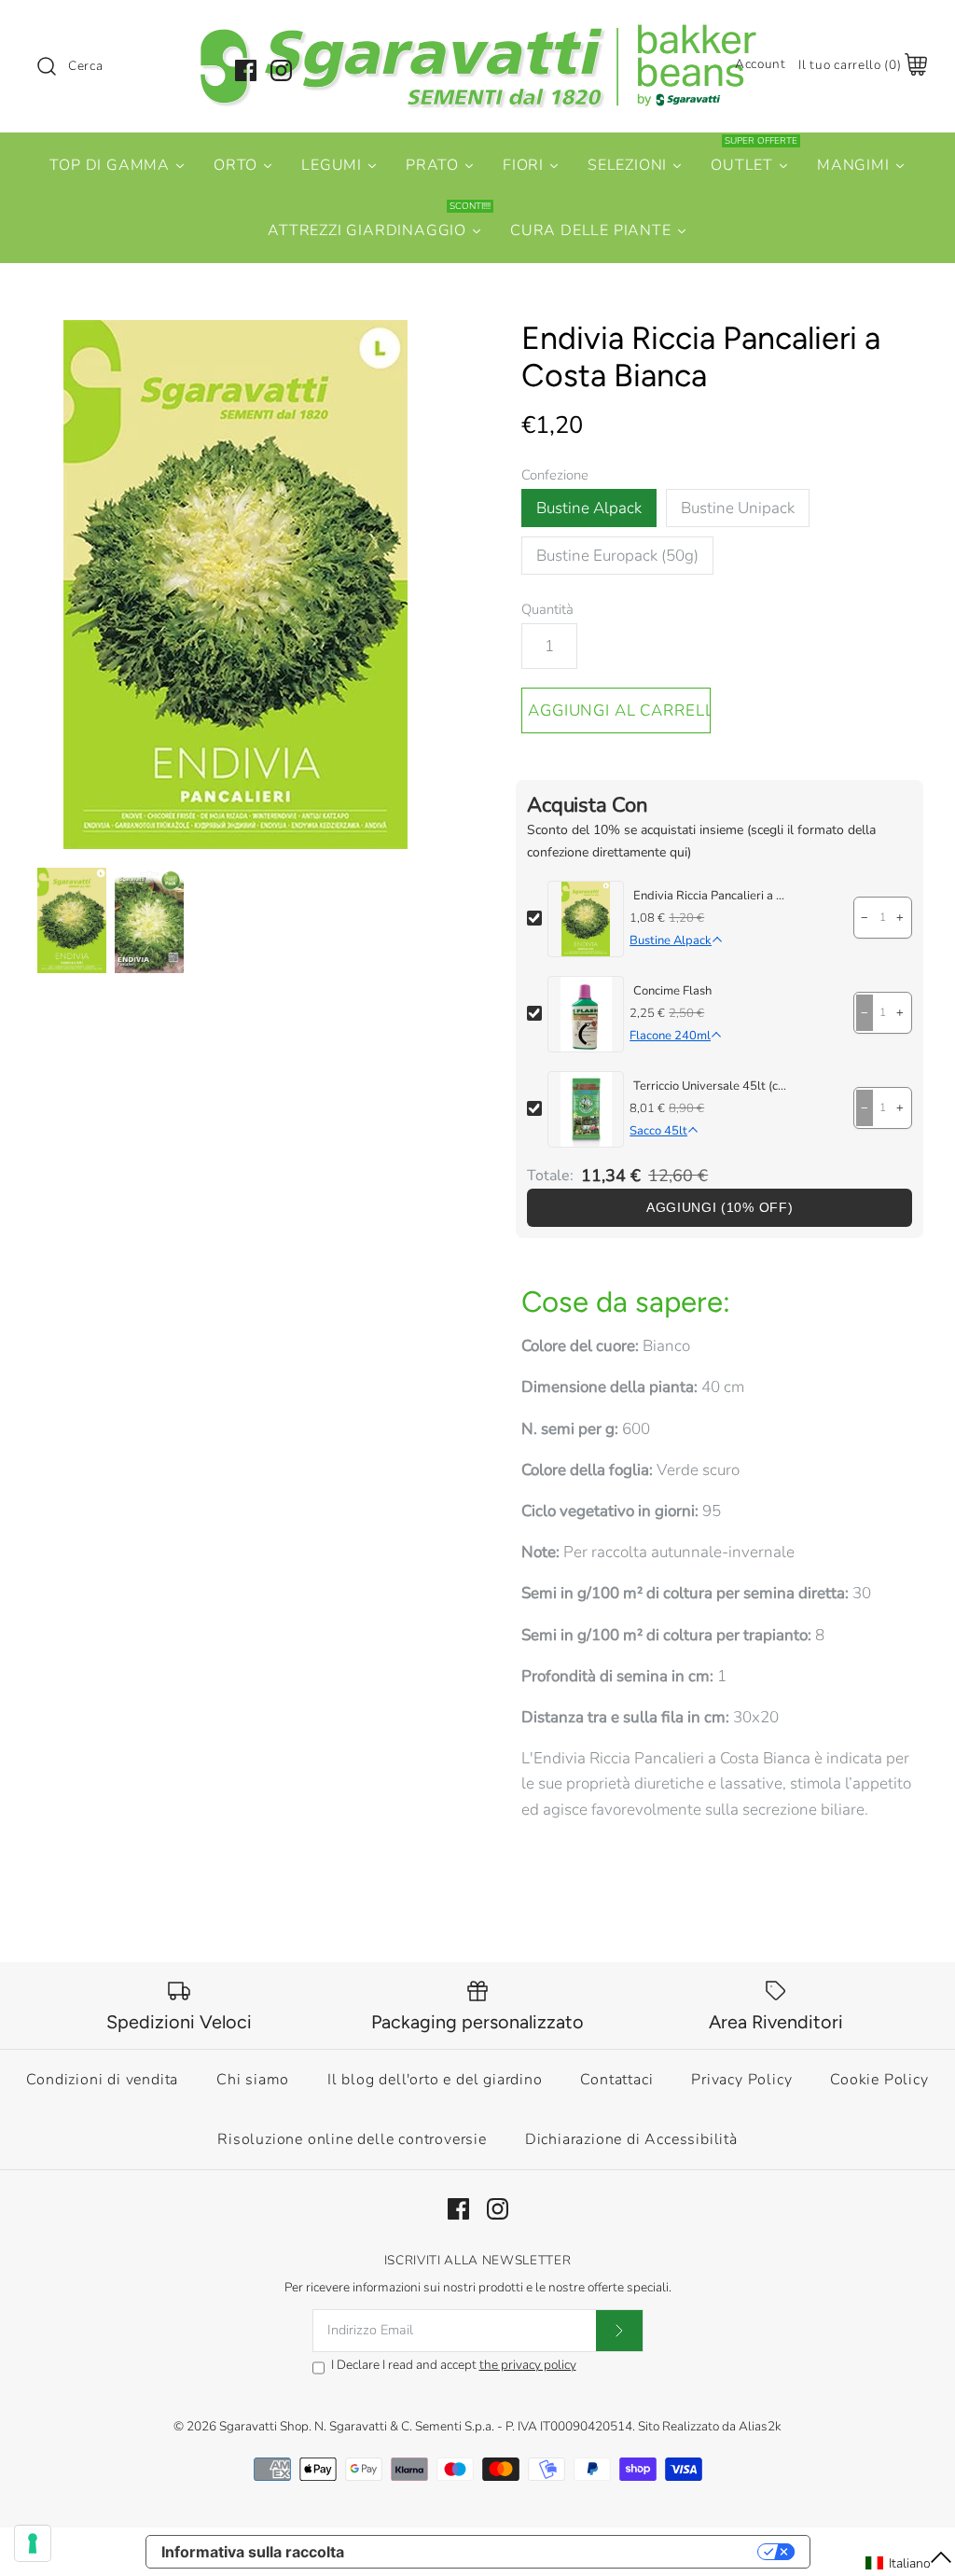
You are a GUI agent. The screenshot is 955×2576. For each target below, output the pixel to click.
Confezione (555, 475)
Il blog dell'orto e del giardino (435, 2080)
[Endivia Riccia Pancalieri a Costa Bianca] (235, 585)
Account (761, 64)
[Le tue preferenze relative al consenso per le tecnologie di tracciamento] (33, 2543)
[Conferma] (619, 2331)
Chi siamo (253, 2080)
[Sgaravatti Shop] (477, 31)
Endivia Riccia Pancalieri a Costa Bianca (710, 896)
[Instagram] (281, 70)
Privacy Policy (741, 2080)
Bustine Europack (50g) (617, 556)
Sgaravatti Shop (264, 2426)
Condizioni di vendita (102, 2080)
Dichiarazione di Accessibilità (631, 2139)
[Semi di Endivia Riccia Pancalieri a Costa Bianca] (149, 921)
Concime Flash (672, 991)
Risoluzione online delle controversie (352, 2139)
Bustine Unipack (738, 508)
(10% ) (720, 1208)
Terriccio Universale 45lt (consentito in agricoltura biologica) (710, 1086)
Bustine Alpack (589, 508)
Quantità (547, 609)
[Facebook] (246, 70)
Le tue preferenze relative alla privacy (560, 2552)
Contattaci (616, 2080)
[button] (909, 2563)
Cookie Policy (879, 2080)
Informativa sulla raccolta (253, 2552)
